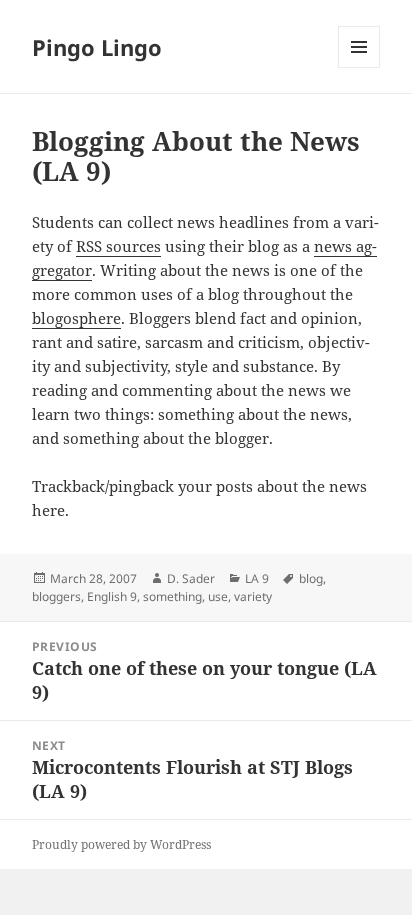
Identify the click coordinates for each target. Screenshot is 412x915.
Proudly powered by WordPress (121, 844)
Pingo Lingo (97, 47)
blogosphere (76, 318)
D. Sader (191, 578)
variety (253, 596)
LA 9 (257, 578)
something (172, 596)
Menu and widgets (359, 67)
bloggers (56, 596)
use (218, 596)
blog (311, 578)
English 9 (112, 596)
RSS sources (118, 246)
